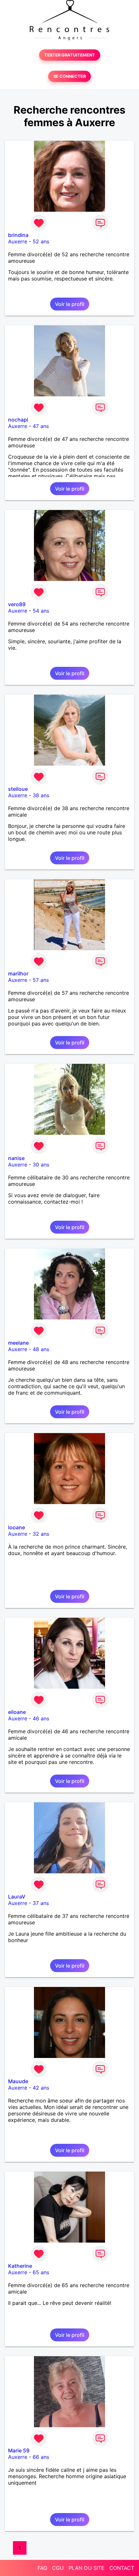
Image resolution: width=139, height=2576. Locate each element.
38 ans (41, 795)
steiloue (18, 789)
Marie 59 (19, 2450)
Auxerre (18, 241)
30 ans (41, 1165)
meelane (18, 1343)
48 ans (41, 1349)
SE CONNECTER (69, 76)
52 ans (41, 241)
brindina (18, 235)
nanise (16, 1158)
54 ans (41, 611)
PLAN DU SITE (86, 2568)
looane (16, 1527)
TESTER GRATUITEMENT (70, 55)
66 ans (41, 2457)
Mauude (18, 2081)
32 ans (41, 1534)
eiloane (17, 1712)
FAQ (42, 2568)
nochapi (18, 420)
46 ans (41, 1718)
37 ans (41, 1903)
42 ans (41, 2088)
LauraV (17, 1897)
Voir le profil (70, 304)
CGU (58, 2568)
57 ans (41, 980)
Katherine (20, 2266)
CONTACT (122, 2568)
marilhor (18, 973)
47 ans (41, 426)
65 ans (41, 2272)
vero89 (17, 604)
